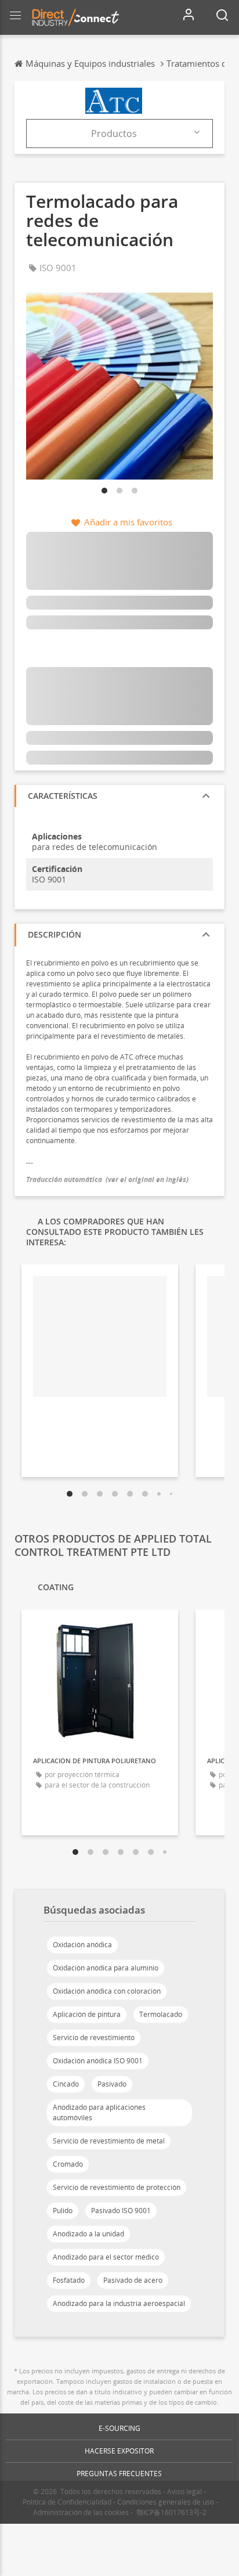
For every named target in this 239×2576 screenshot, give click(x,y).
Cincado (66, 2084)
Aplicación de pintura (87, 2014)
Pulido (63, 2211)
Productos (114, 134)
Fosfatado (69, 2280)
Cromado (68, 2164)
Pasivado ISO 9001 (121, 2211)
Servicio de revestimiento (94, 2038)
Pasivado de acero (133, 2280)
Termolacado (161, 2014)
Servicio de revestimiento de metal (109, 2141)
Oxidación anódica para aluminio (106, 1968)
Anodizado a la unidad (88, 2234)
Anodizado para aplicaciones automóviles (99, 2112)
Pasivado (112, 2084)
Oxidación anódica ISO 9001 (98, 2061)
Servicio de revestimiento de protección (117, 2187)
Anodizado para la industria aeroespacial (119, 2303)
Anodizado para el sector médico (106, 2257)
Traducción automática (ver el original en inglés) (107, 1179)
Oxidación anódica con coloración (107, 1991)
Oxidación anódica (82, 1945)
